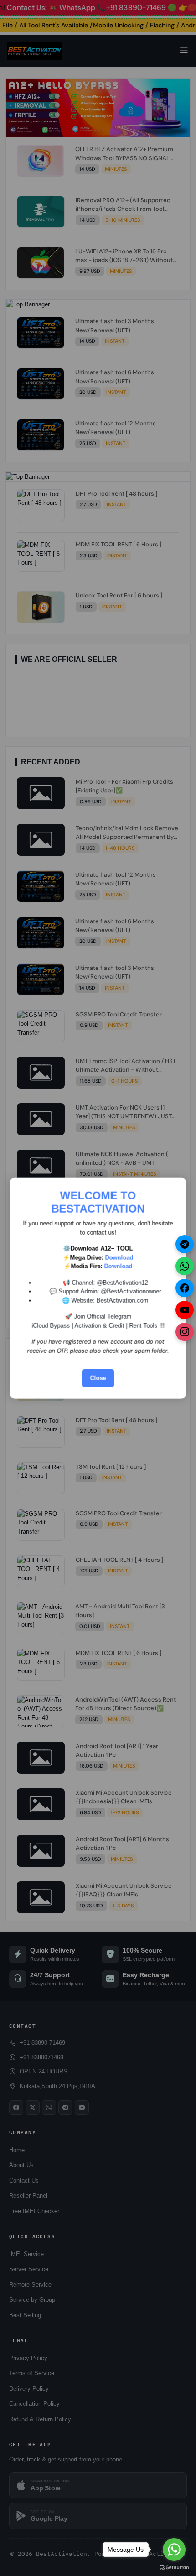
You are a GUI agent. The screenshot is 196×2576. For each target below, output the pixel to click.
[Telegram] (185, 1244)
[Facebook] (185, 1288)
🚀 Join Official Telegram (98, 1317)
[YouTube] (185, 1310)
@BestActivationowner (131, 1291)
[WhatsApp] (185, 1266)
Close (98, 1378)
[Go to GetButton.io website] (174, 2567)
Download (119, 1257)
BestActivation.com (123, 1300)
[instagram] (185, 1332)
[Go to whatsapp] (174, 2550)
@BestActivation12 (123, 1282)
